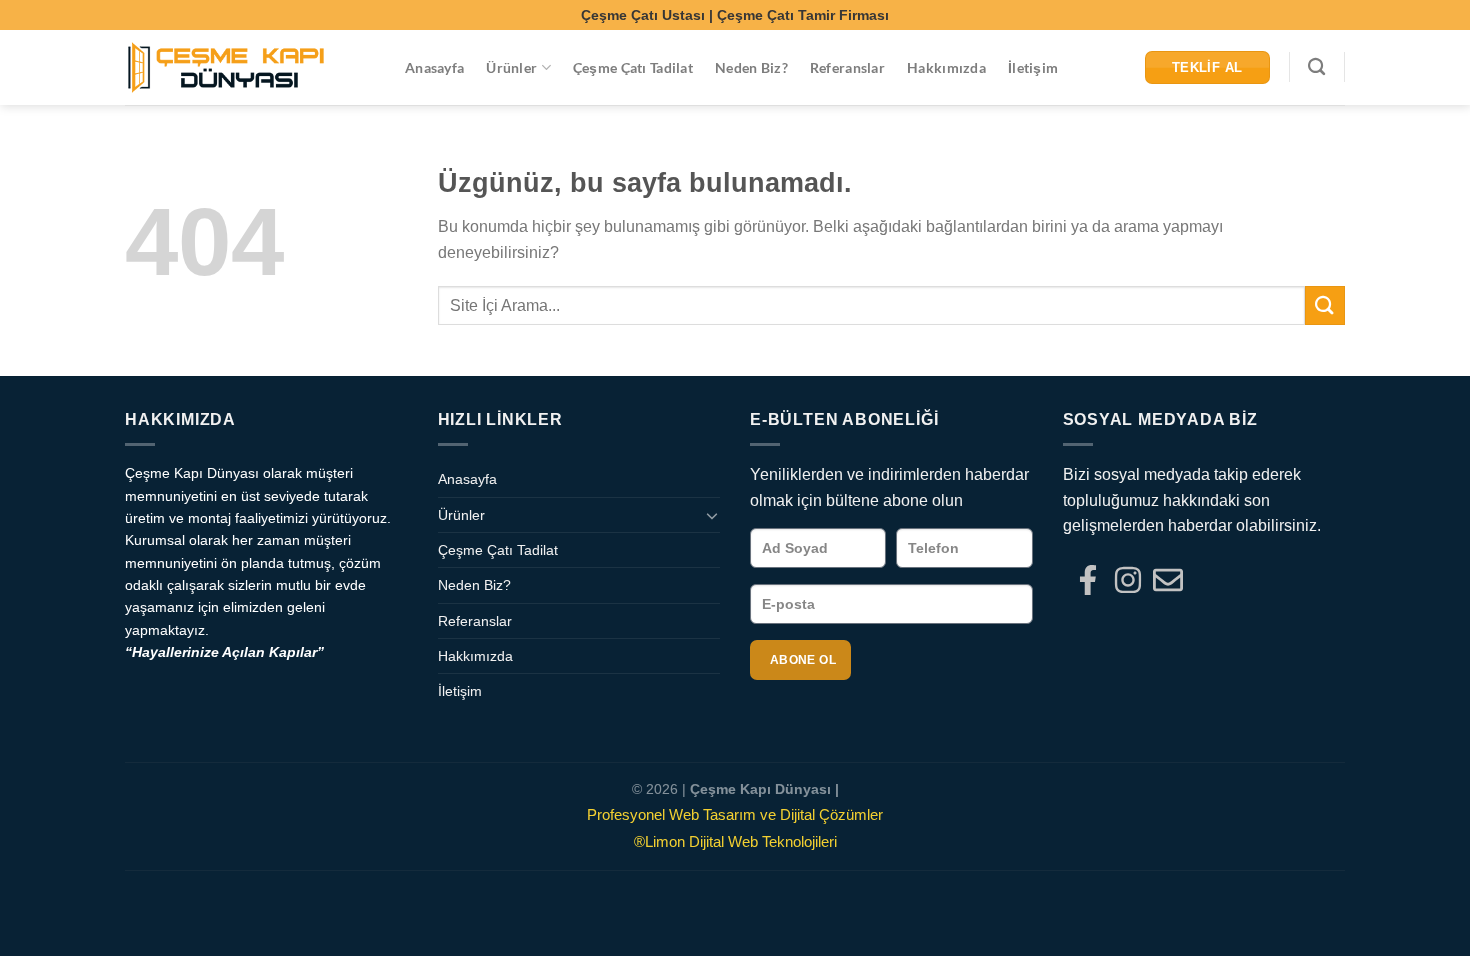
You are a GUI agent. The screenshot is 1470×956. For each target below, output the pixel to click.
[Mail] (1168, 580)
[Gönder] (1325, 305)
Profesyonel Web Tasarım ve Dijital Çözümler (735, 814)
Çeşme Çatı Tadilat (633, 67)
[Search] (1316, 67)
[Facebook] (1088, 580)
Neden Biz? (751, 67)
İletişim (1033, 67)
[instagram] (1128, 580)
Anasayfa (434, 67)
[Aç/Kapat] (712, 515)
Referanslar (847, 67)
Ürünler (511, 67)
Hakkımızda (946, 67)
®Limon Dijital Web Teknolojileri (735, 841)
